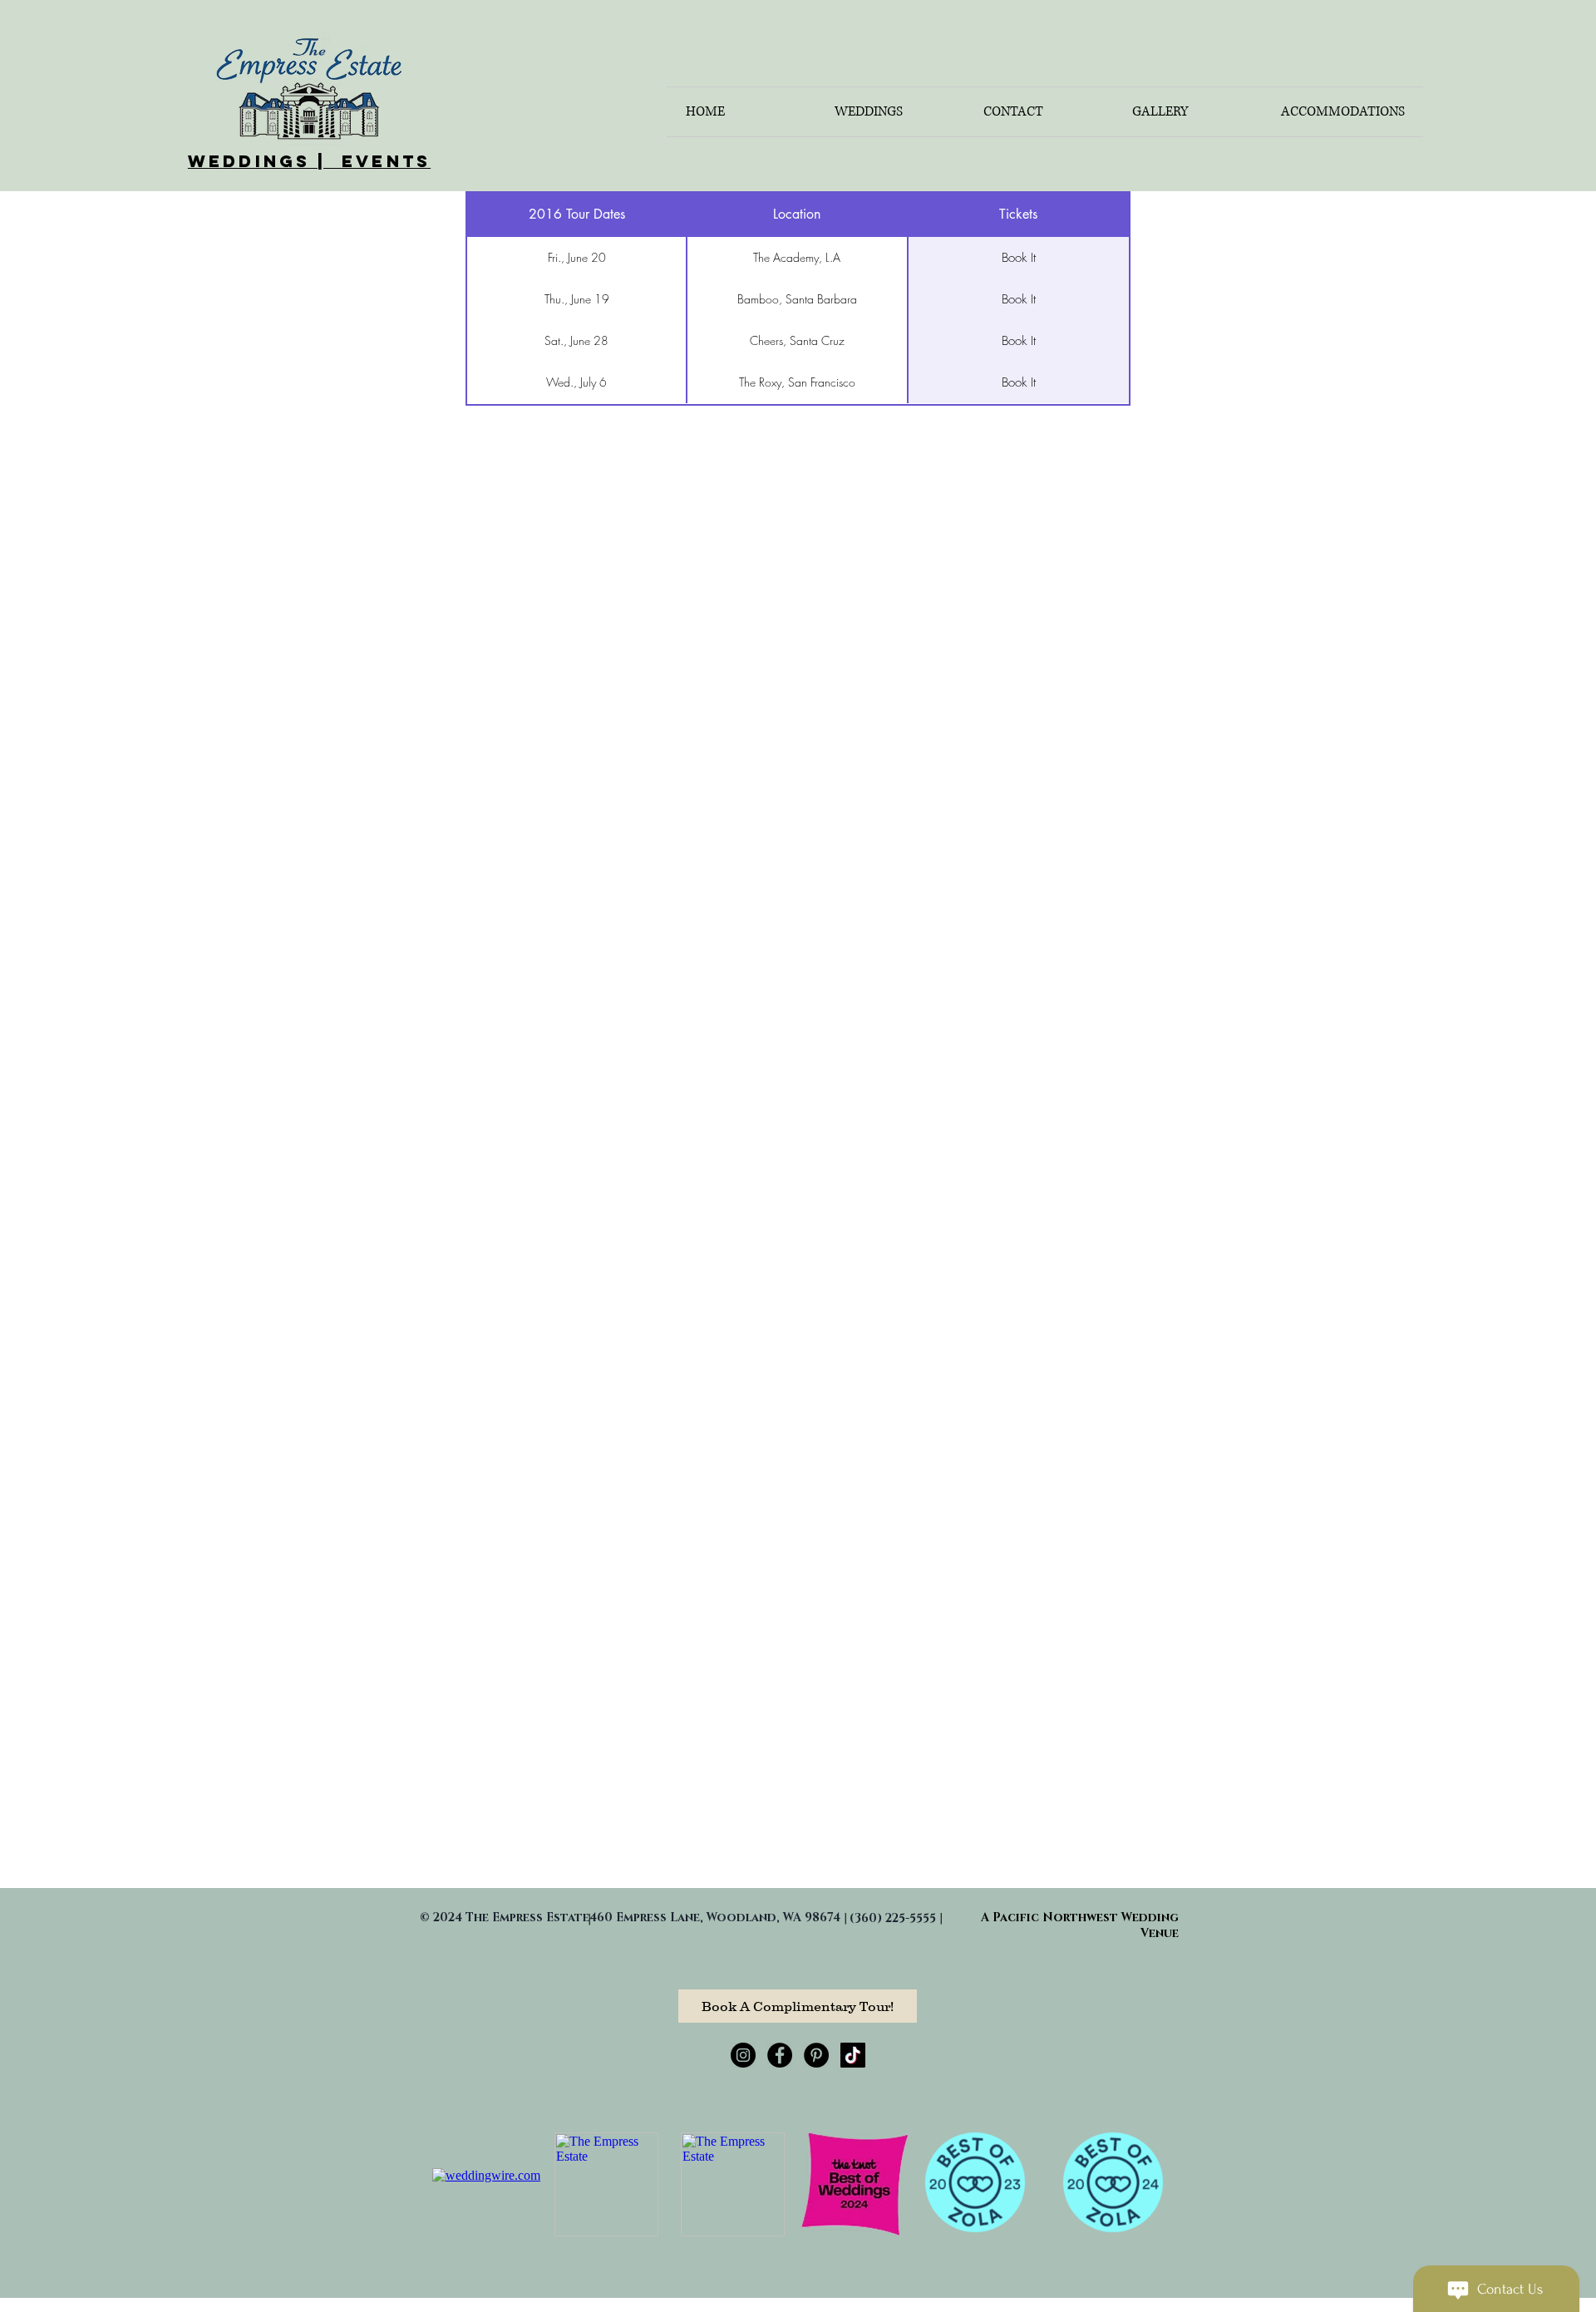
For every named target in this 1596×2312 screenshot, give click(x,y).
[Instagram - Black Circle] (743, 2055)
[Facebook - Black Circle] (780, 2055)
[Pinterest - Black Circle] (816, 2055)
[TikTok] (853, 2055)
